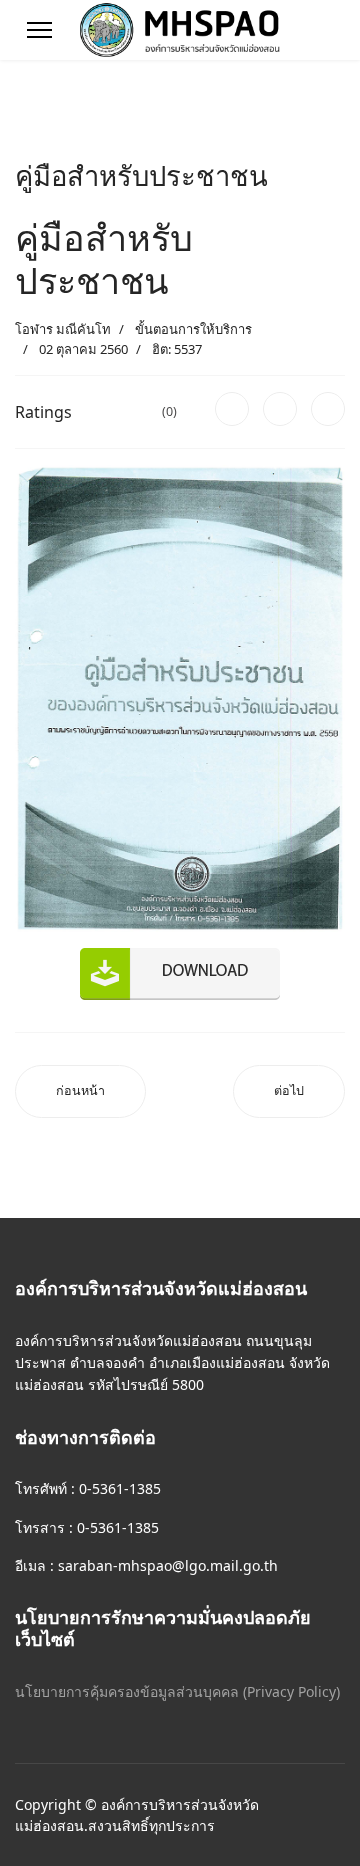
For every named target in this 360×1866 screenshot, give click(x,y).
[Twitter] (280, 409)
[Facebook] (232, 409)
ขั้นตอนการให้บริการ (193, 329)
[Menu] (39, 30)
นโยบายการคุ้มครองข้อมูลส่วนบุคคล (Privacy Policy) (177, 1691)
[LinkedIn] (328, 409)
